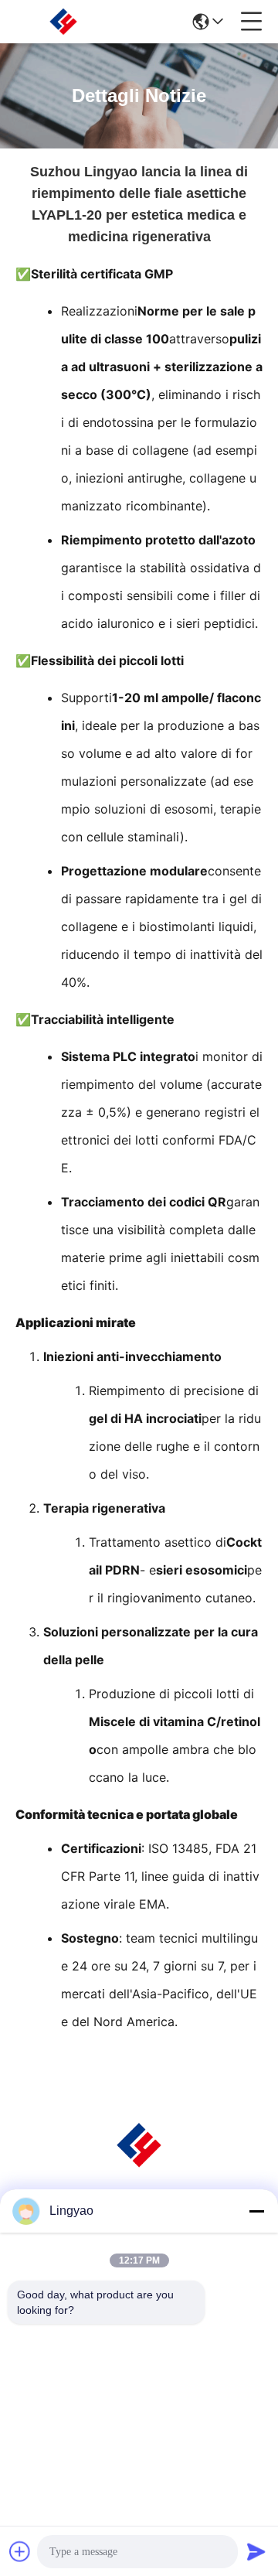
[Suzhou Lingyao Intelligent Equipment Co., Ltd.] (63, 22)
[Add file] (20, 2551)
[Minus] (256, 2211)
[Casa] (139, 2164)
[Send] (256, 2551)
